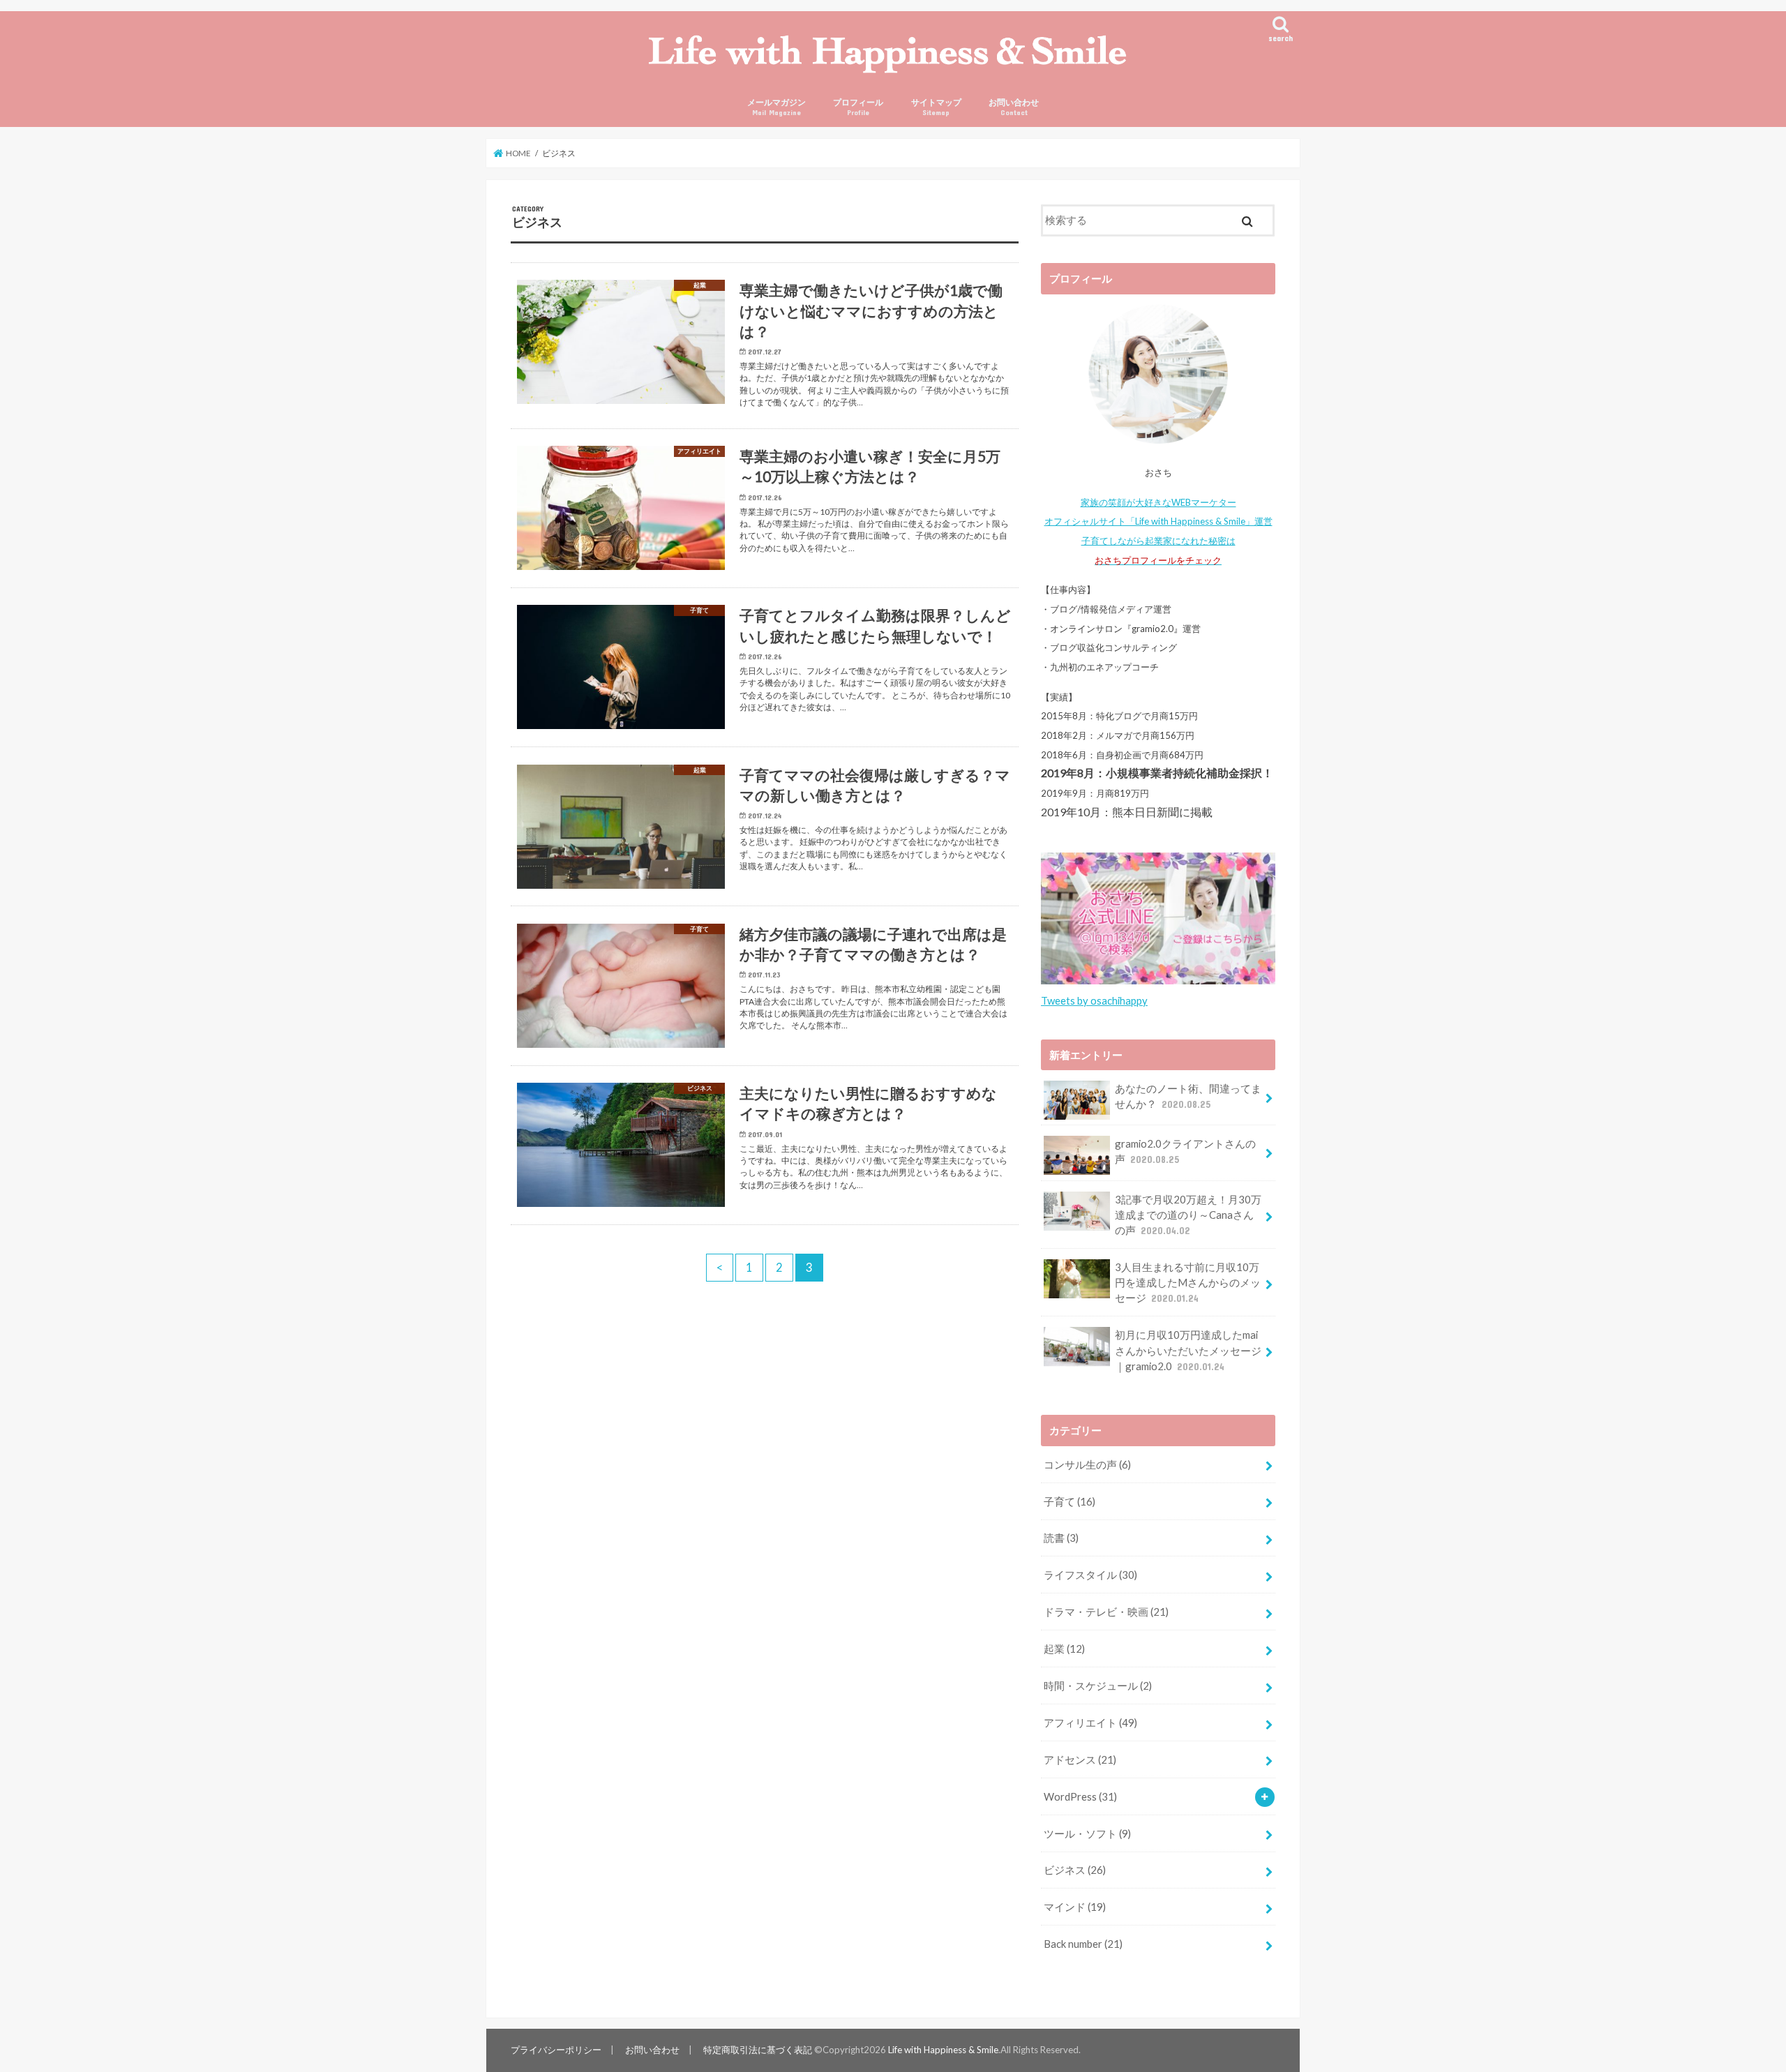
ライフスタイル (1090, 1575)
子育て (1070, 1501)
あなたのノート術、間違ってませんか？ (1188, 1096)
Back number (1083, 1944)
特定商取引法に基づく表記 (758, 2050)
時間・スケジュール (1098, 1686)
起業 (1064, 1649)
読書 (1061, 1538)
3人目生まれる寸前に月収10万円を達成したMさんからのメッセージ (1188, 1282)
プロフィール (858, 107)
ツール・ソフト (1087, 1833)
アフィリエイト (1090, 1722)
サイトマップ (936, 107)
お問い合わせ (1014, 107)
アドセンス (1080, 1759)
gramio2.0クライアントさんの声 (1185, 1151)
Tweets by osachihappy (1094, 1000)
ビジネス (1075, 1870)
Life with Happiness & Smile (943, 2050)
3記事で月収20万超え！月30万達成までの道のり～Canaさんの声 (1188, 1215)
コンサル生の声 (1087, 1464)
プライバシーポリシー (556, 2050)
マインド (1075, 1907)
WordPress (1080, 1796)
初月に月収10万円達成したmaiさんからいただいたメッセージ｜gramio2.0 (1188, 1350)
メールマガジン (776, 107)
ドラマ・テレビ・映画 (1106, 1612)
